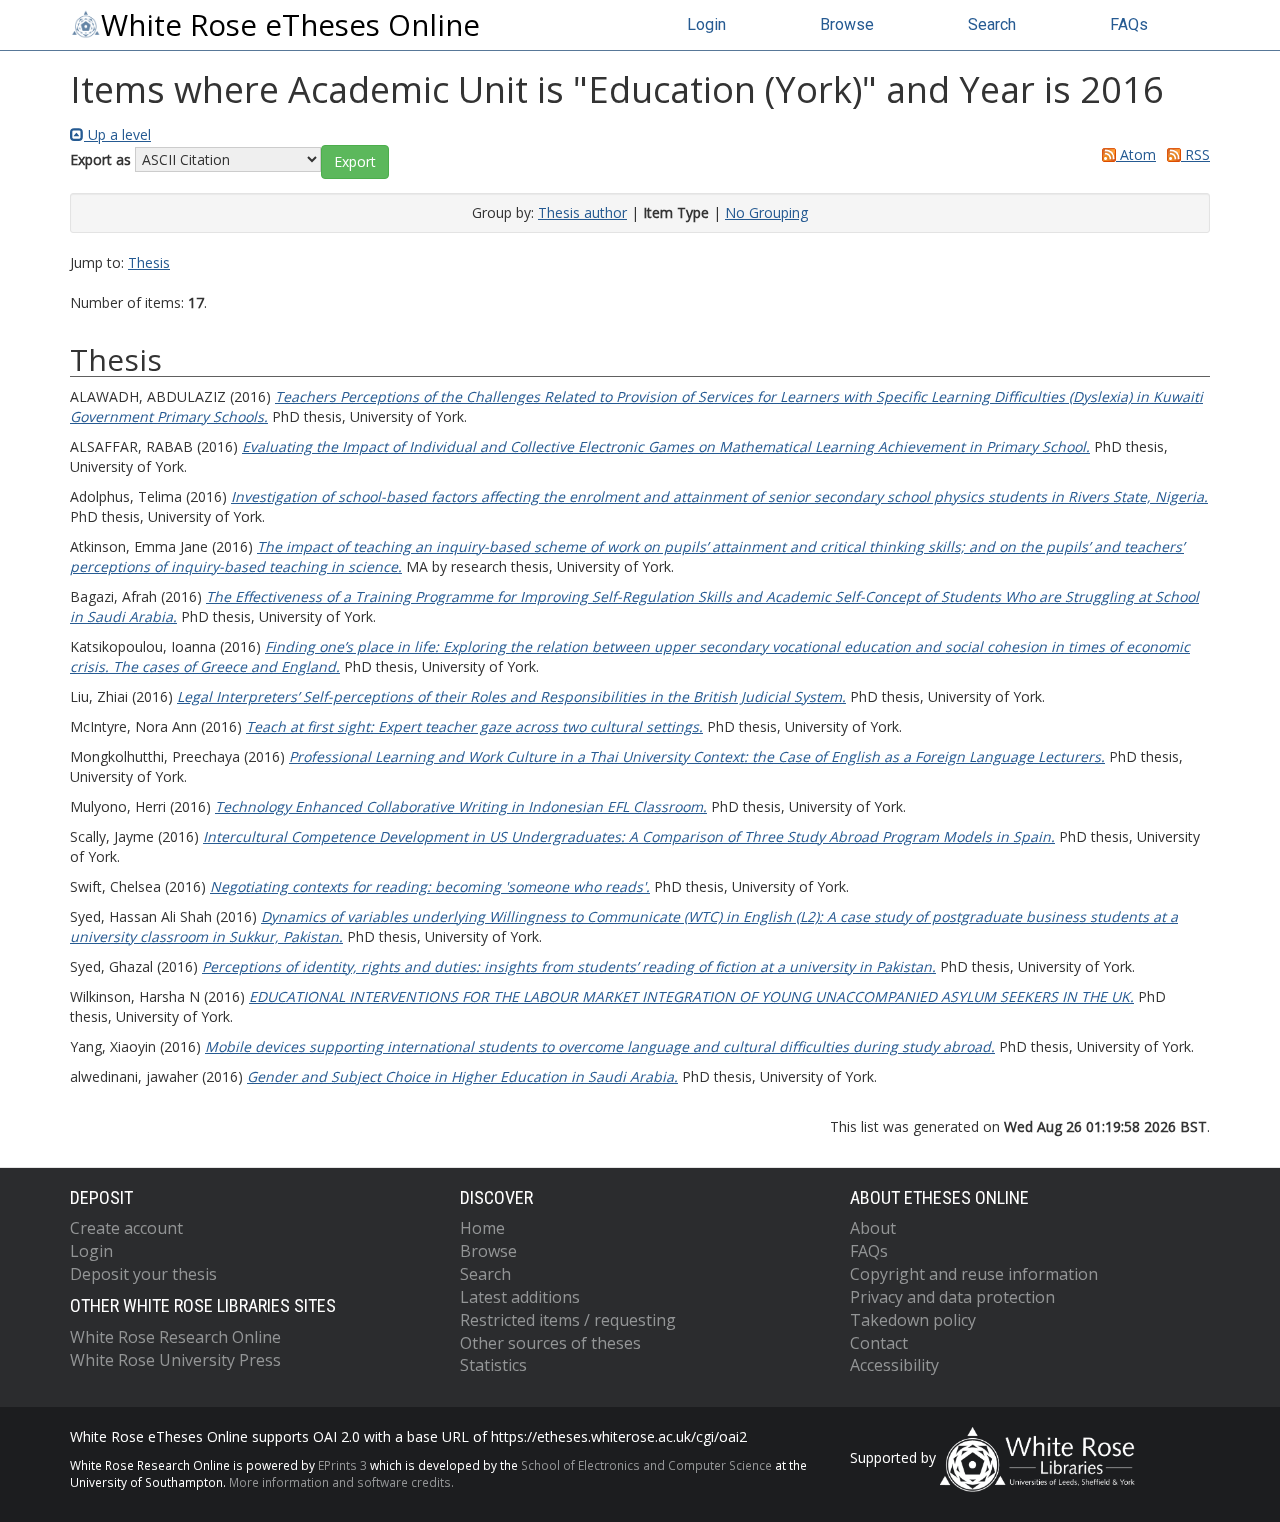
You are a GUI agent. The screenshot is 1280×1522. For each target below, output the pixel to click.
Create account (126, 1228)
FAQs (1129, 24)
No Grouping (766, 212)
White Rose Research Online (175, 1337)
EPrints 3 (342, 1465)
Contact (879, 1343)
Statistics (493, 1365)
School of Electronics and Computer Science (646, 1465)
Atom (1136, 154)
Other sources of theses (550, 1343)
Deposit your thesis (143, 1274)
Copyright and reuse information (974, 1274)
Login (706, 24)
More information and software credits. (341, 1482)
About (873, 1228)
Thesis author (582, 212)
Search (992, 24)
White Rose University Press (175, 1360)
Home (482, 1228)
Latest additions (520, 1297)
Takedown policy (913, 1320)
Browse (847, 24)
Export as (100, 159)
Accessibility (894, 1365)
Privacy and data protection (952, 1297)
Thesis (149, 262)
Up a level (117, 134)
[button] (355, 162)
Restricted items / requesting (568, 1320)
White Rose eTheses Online (290, 25)
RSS (1195, 154)
